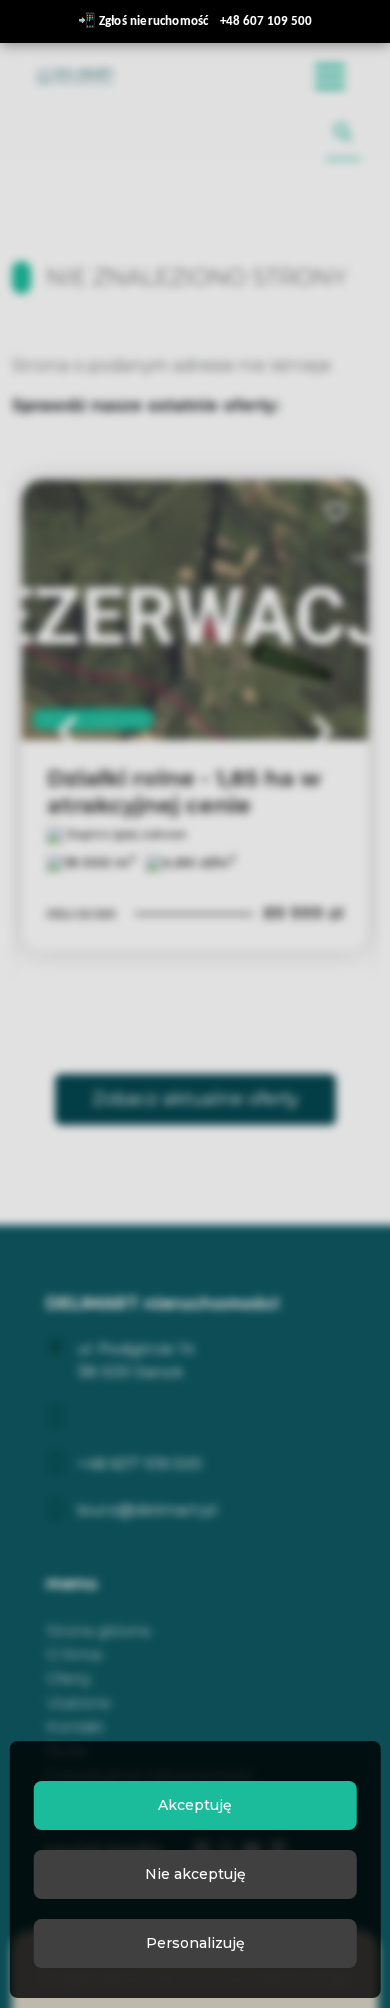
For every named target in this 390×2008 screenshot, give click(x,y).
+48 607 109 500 (266, 21)
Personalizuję (195, 1943)
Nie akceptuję (195, 1874)
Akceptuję (195, 1805)
